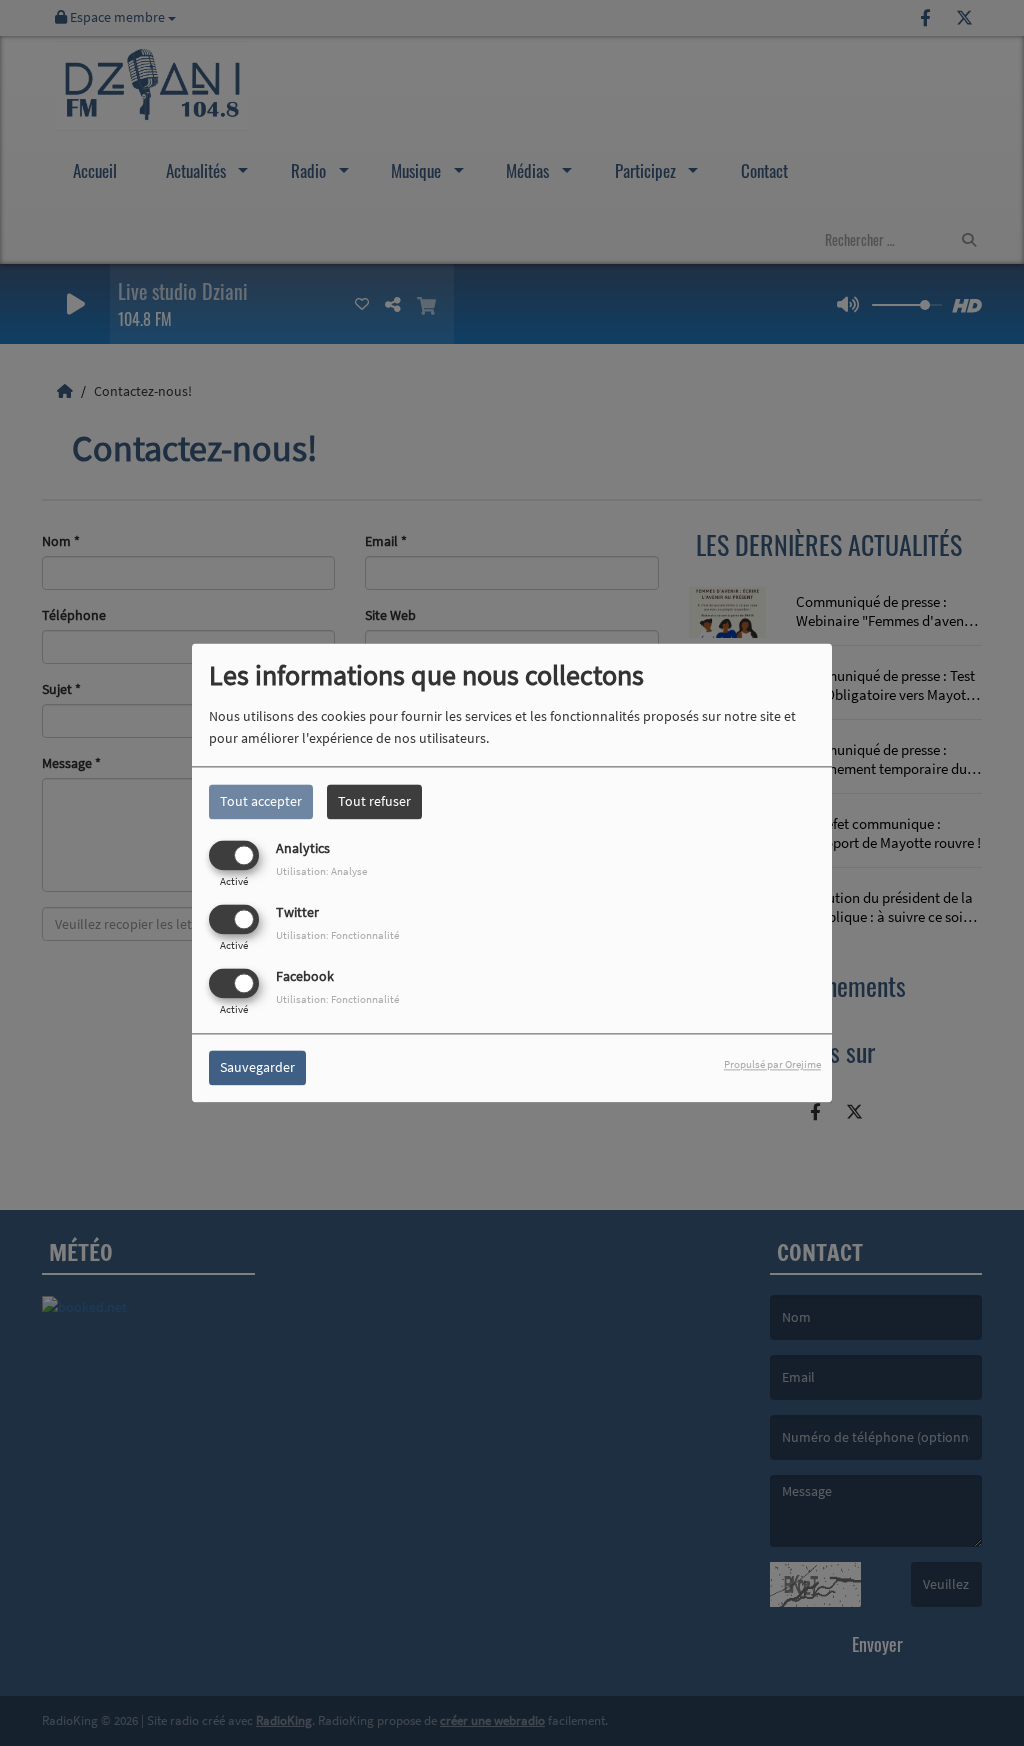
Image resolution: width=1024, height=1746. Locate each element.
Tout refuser (374, 801)
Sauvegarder (257, 1068)
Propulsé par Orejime (772, 1065)
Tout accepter (261, 801)
